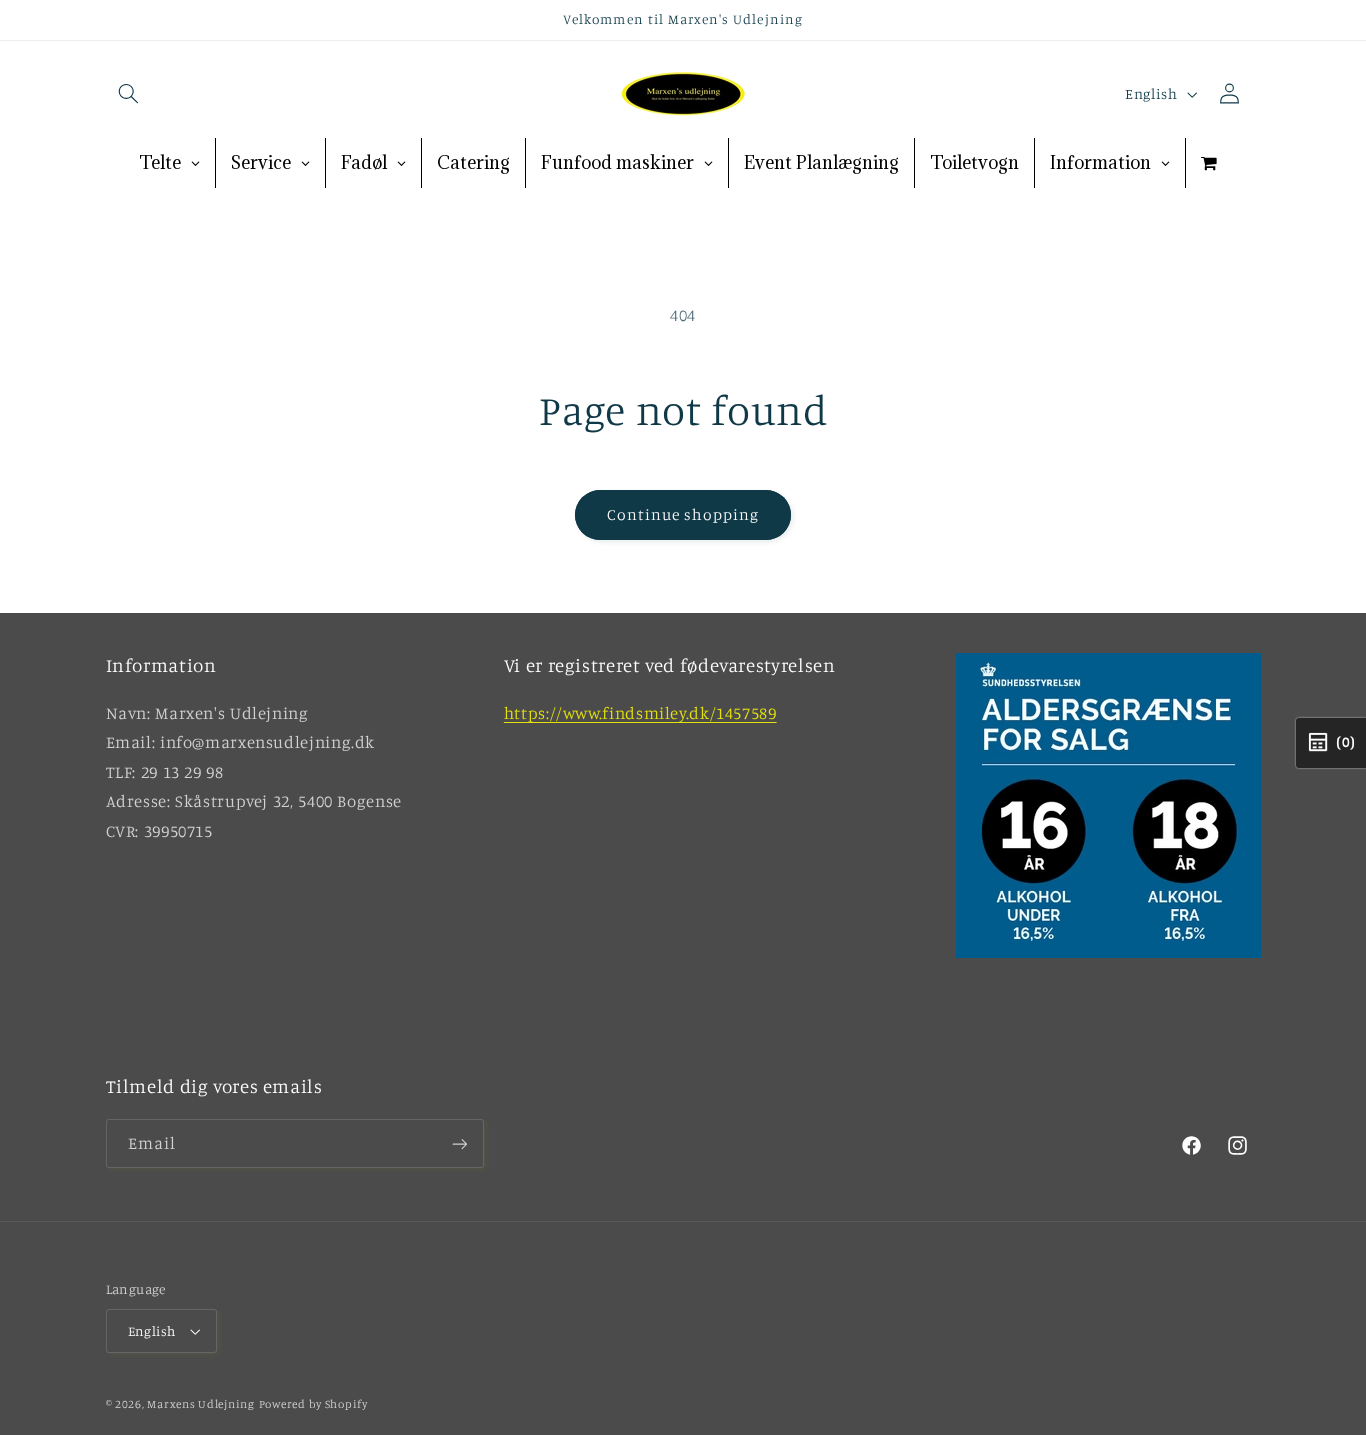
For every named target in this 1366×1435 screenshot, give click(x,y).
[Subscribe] (459, 1143)
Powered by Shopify (313, 1404)
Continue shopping (683, 514)
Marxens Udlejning (201, 1404)
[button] (129, 94)
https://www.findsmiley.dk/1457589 (640, 713)
